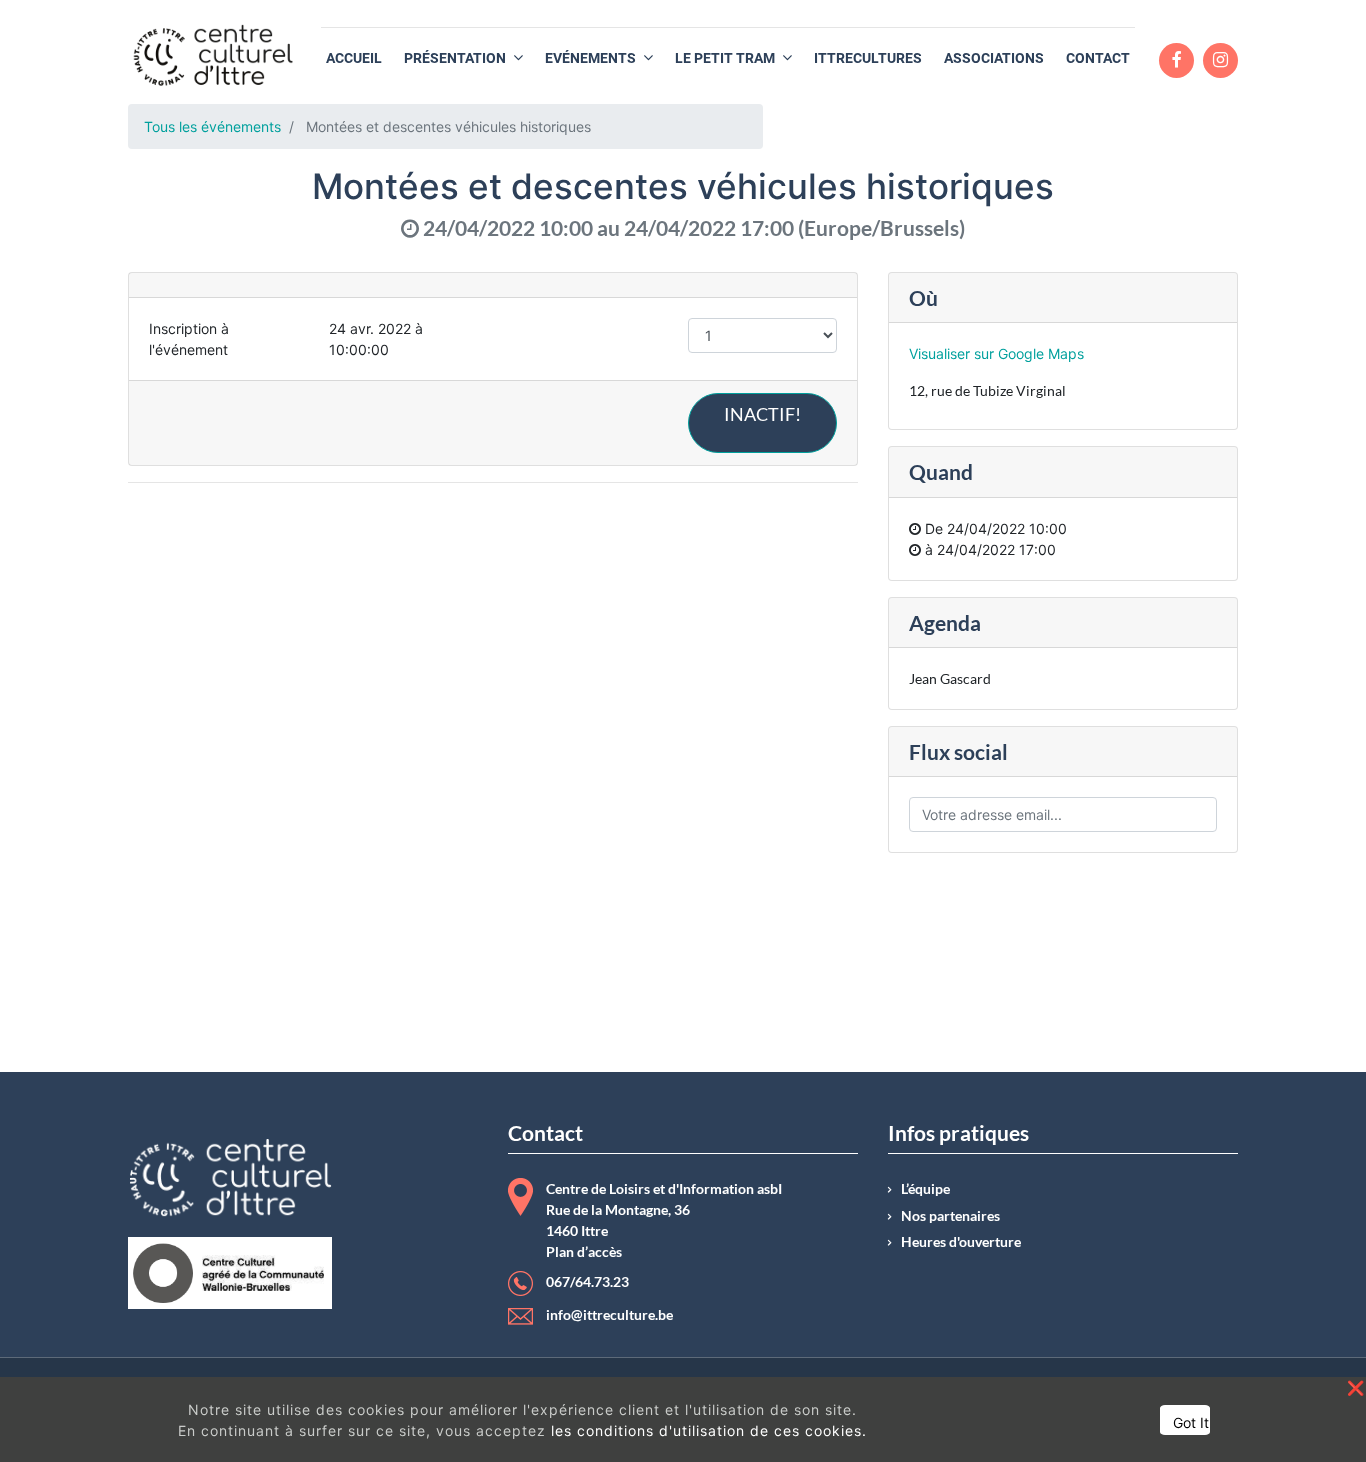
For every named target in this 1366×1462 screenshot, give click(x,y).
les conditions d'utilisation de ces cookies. (709, 1430)
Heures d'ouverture (961, 1242)
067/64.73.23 (587, 1282)
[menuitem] (354, 58)
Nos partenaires (950, 1216)
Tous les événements (212, 126)
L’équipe (925, 1189)
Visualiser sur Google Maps (996, 353)
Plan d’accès (584, 1252)
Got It (1191, 1422)
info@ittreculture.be (609, 1315)
